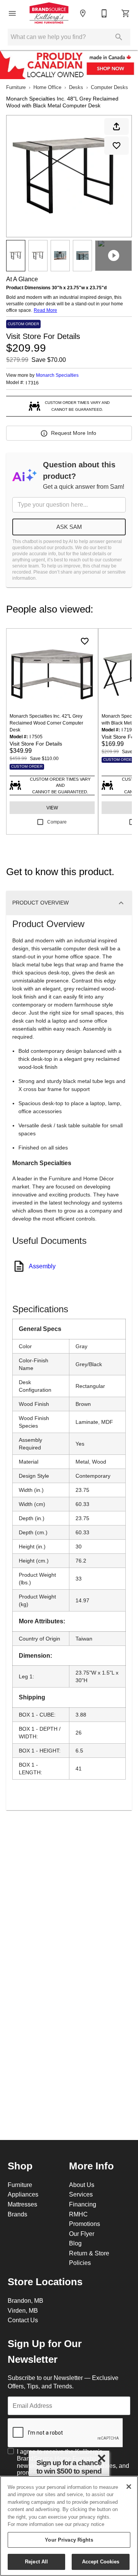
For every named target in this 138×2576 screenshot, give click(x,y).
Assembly (42, 1266)
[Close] (129, 2487)
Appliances (23, 2194)
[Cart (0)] (126, 13)
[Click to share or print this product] (117, 126)
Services (81, 2194)
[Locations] (83, 13)
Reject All (36, 2561)
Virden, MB (23, 2310)
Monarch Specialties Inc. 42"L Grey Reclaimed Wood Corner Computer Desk (46, 723)
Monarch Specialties (57, 375)
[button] (12, 13)
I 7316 (32, 383)
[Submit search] (119, 37)
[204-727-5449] (104, 13)
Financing (83, 2204)
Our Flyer (82, 2234)
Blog (75, 2243)
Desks (76, 87)
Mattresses (22, 2204)
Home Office (47, 87)
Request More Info (74, 433)
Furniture (16, 87)
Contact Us (23, 2320)
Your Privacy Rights (69, 2540)
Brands (17, 2214)
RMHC (78, 2214)
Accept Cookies (101, 2561)
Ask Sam (69, 527)
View (52, 808)
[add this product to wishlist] (117, 146)
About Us (82, 2185)
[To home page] (49, 13)
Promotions (85, 2224)
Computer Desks (109, 87)
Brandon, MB (25, 2300)
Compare (57, 822)
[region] (69, 2526)
